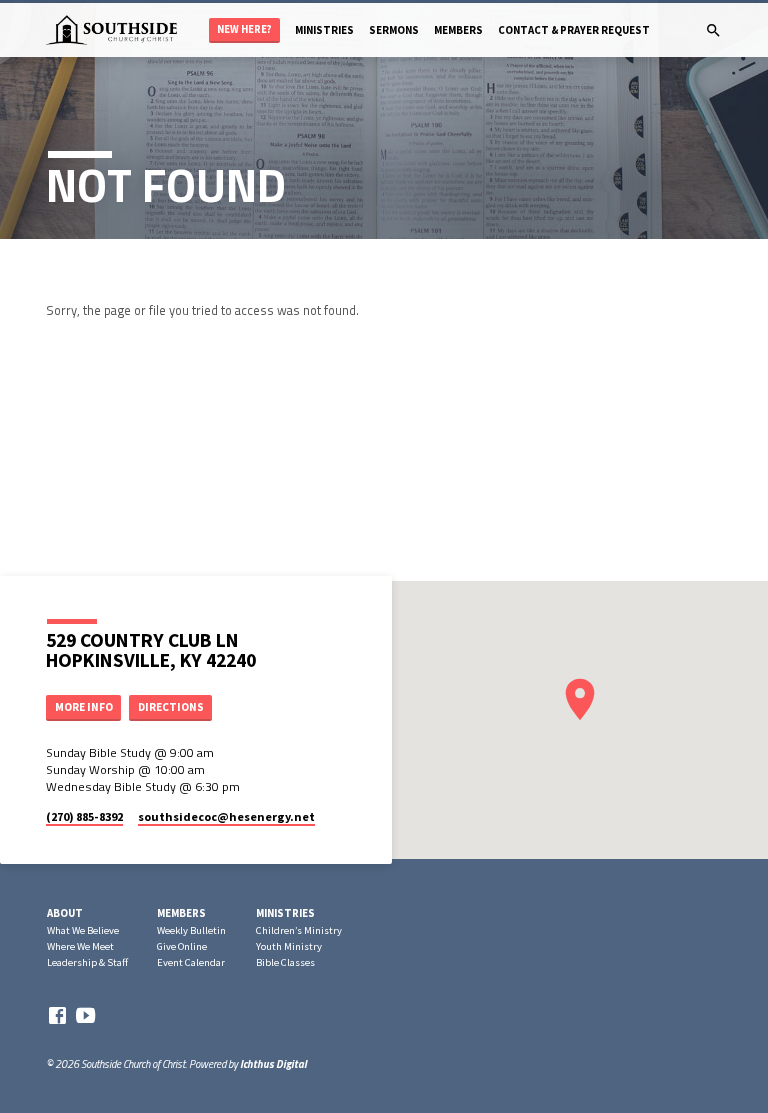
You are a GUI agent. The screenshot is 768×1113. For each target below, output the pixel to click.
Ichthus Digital (273, 1064)
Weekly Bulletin (191, 930)
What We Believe (83, 930)
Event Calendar (191, 962)
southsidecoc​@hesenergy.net (226, 816)
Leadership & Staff (87, 962)
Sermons (394, 30)
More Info (84, 707)
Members (458, 30)
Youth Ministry (289, 946)
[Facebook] (57, 1015)
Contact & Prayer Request (574, 30)
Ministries (324, 30)
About (65, 913)
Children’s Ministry (299, 930)
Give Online (182, 946)
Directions (171, 707)
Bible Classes (285, 962)
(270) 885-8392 (84, 816)
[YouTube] (85, 1015)
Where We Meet (80, 946)
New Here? (244, 29)
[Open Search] (713, 30)
